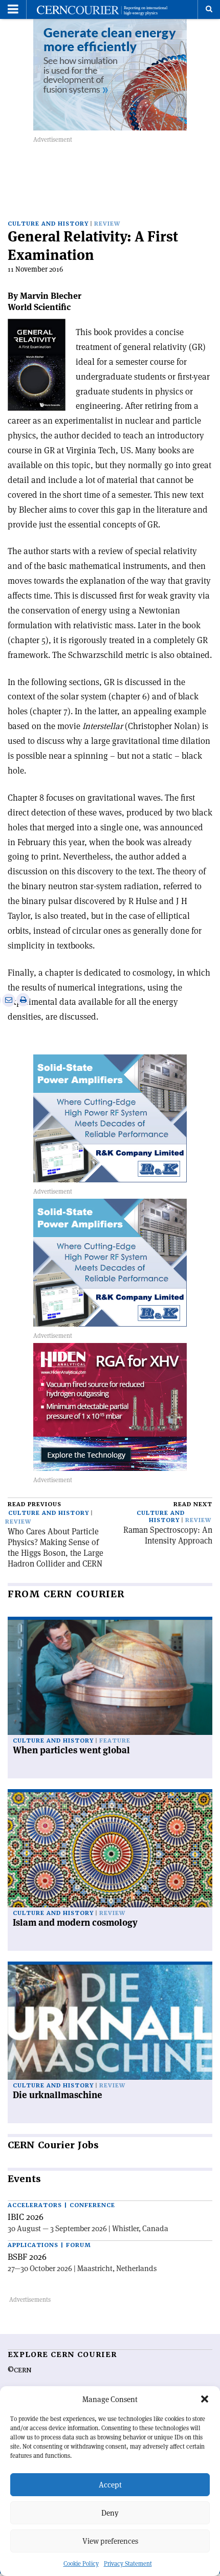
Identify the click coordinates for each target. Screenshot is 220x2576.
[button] (205, 2399)
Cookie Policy (81, 2563)
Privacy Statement (128, 2563)
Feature (115, 1741)
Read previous (35, 1504)
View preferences (110, 2541)
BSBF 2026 (27, 2257)
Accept (110, 2485)
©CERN (19, 2370)
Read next (193, 1504)
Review (107, 224)
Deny (110, 2513)
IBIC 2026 (26, 2217)
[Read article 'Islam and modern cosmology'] (110, 1850)
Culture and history (48, 224)
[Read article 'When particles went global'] (110, 1677)
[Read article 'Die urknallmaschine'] (110, 2022)
